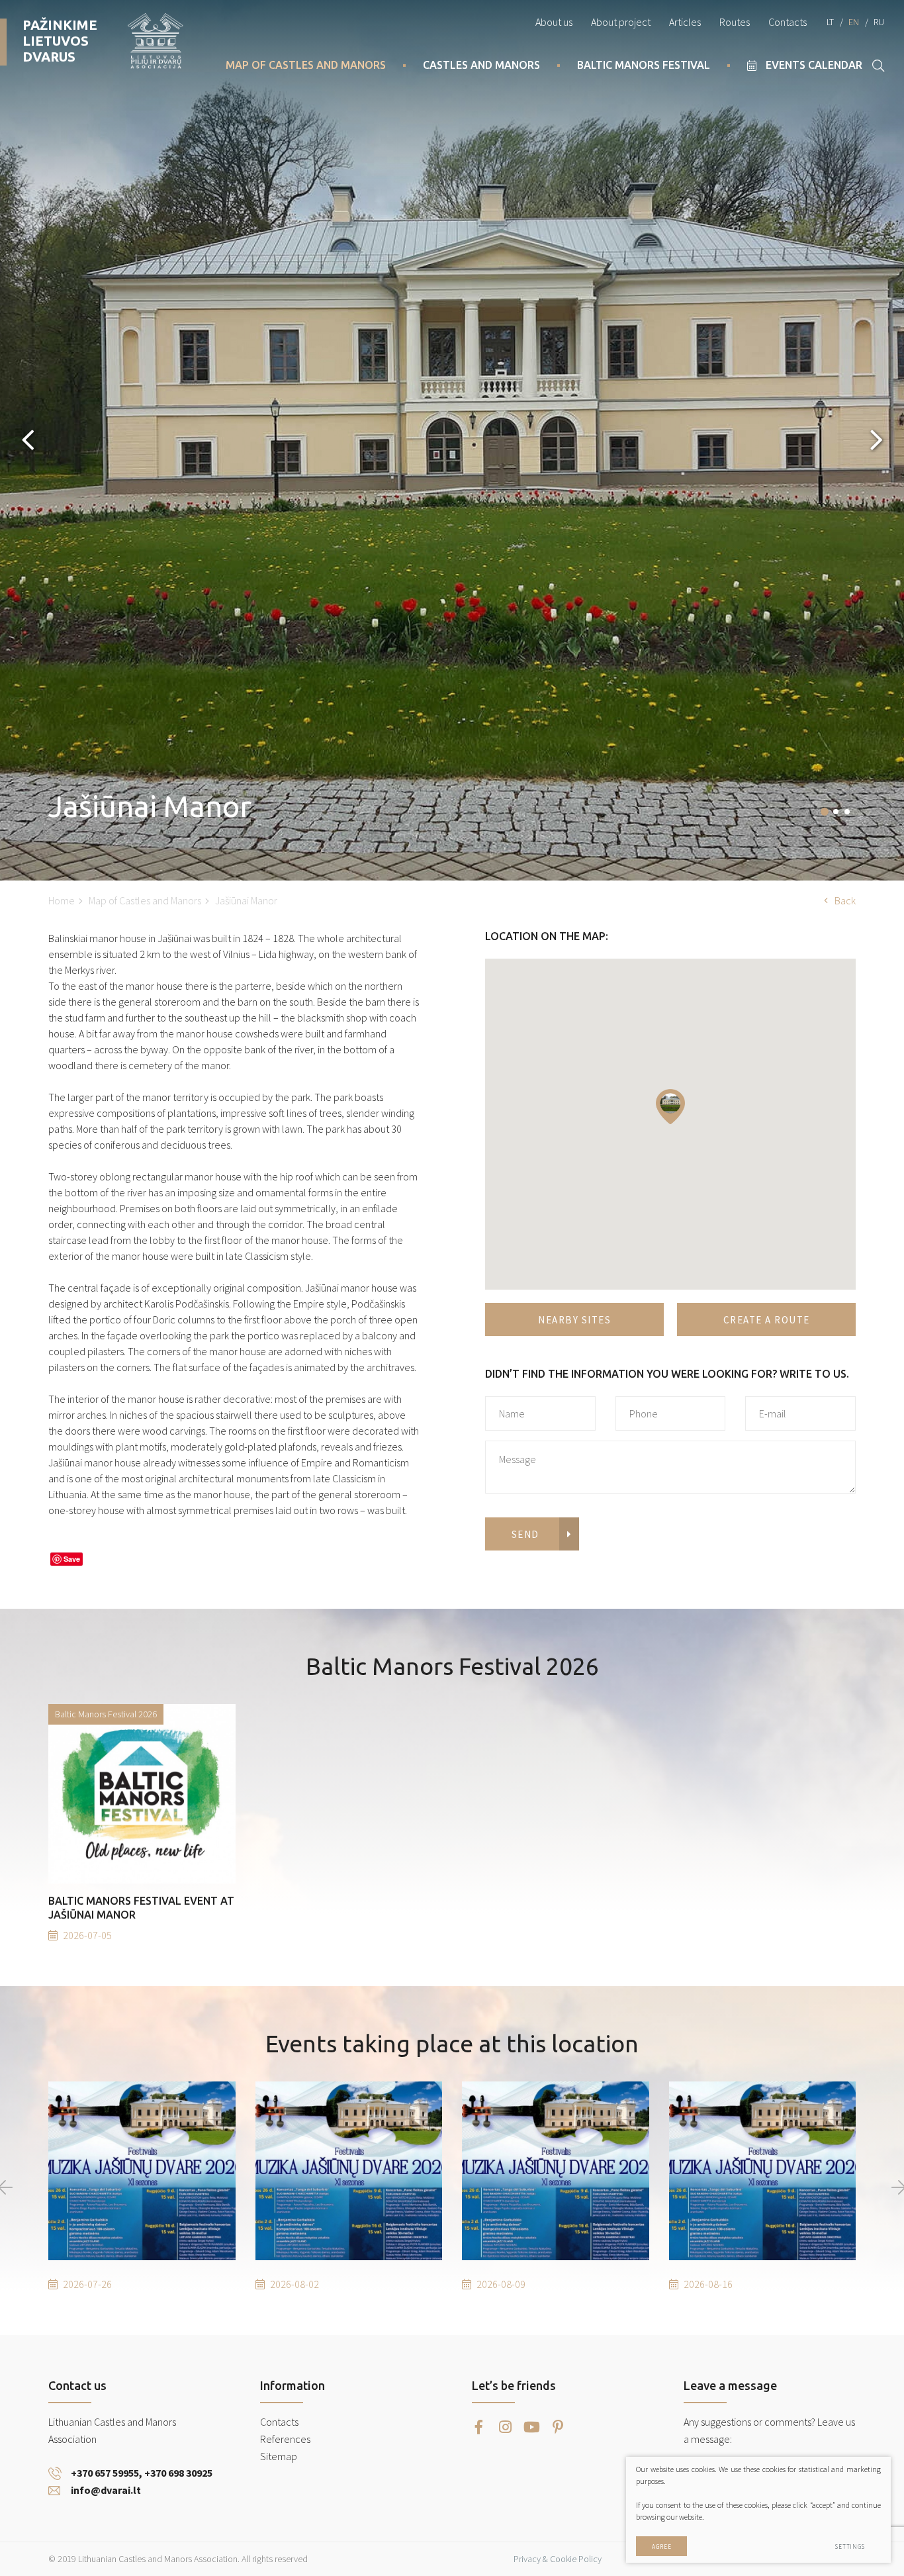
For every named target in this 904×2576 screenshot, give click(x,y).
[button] (825, 812)
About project (621, 22)
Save (72, 1559)
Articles (685, 22)
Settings (850, 2547)
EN (854, 22)
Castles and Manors (481, 65)
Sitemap (279, 2456)
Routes (735, 22)
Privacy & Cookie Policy (558, 2559)
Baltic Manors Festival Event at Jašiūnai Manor (141, 1908)
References (285, 2439)
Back (845, 900)
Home (62, 900)
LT (830, 22)
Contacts (788, 22)
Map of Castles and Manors (306, 65)
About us (554, 22)
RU (879, 22)
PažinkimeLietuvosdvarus (60, 41)
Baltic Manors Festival (644, 65)
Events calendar (814, 65)
